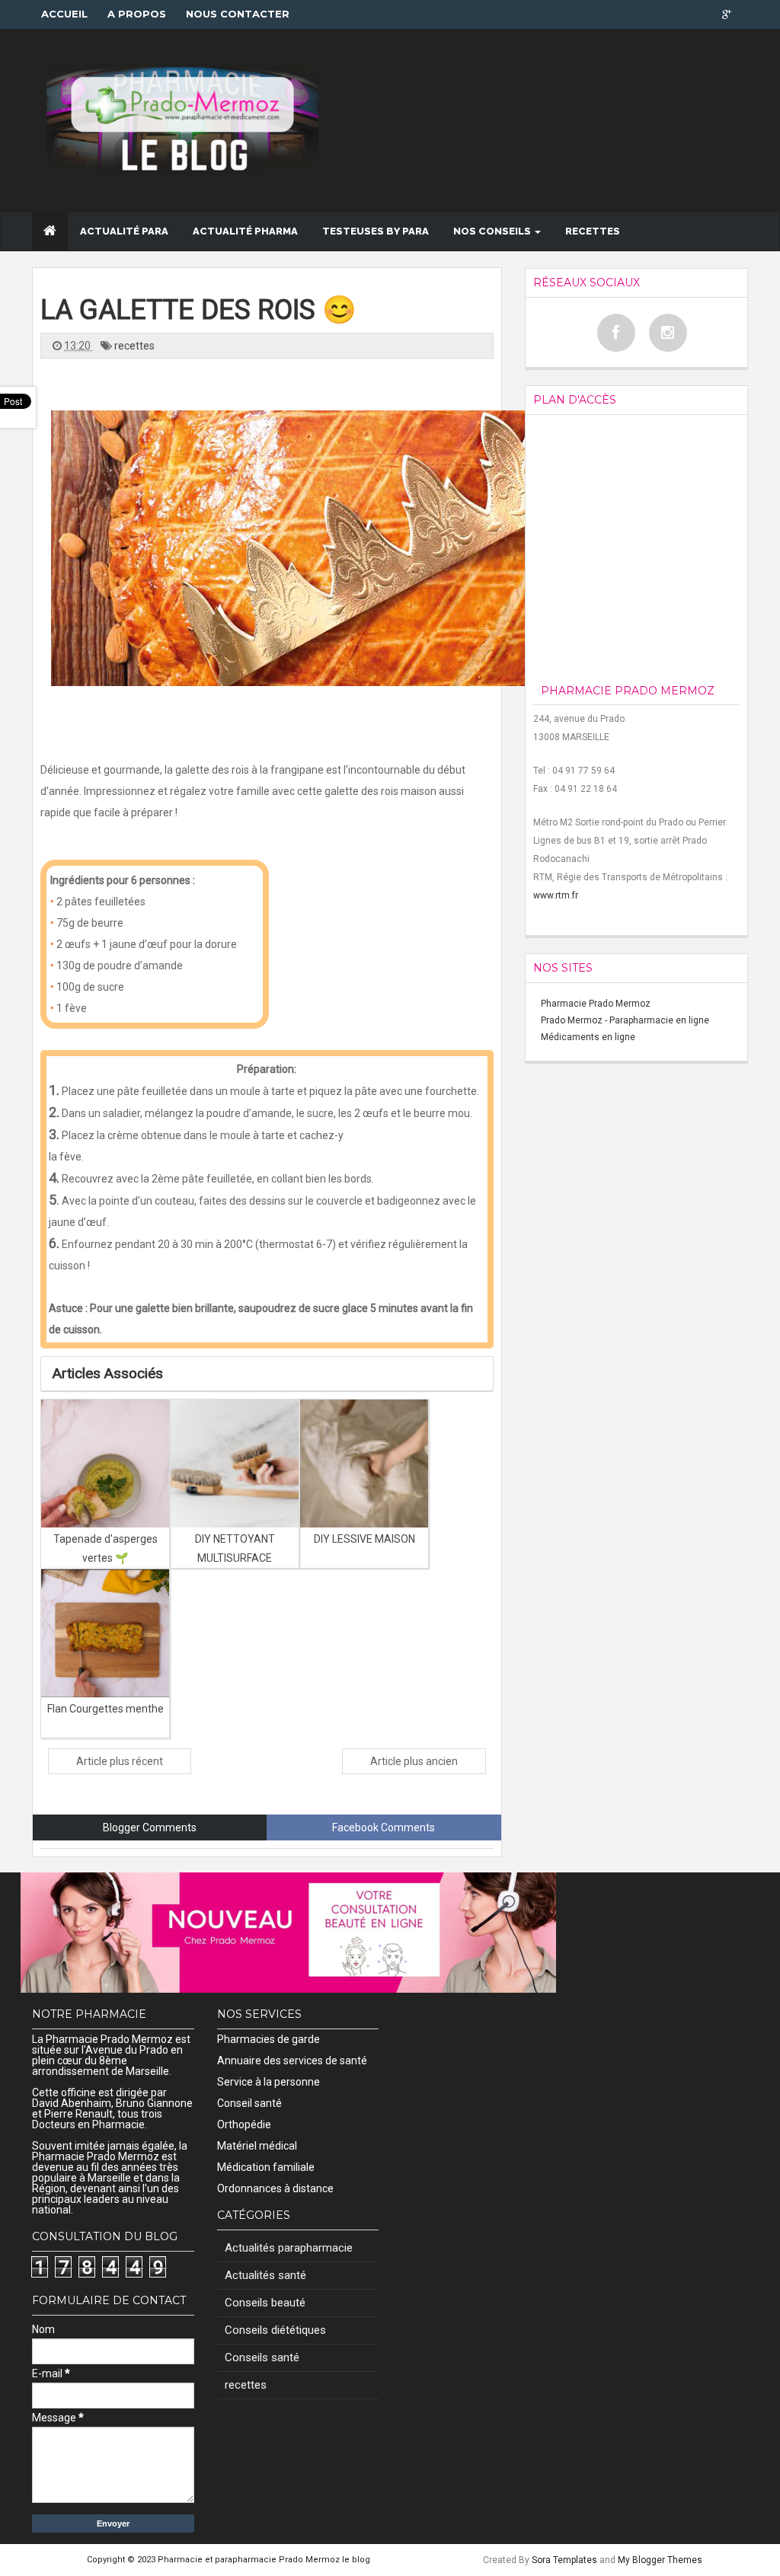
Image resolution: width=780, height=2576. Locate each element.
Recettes (593, 231)
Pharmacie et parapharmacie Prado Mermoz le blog (264, 2560)
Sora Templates (564, 2560)
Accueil (64, 14)
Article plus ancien (414, 1761)
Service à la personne (269, 2082)
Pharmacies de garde (269, 2039)
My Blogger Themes (660, 2560)
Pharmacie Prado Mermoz (596, 1004)
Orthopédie (244, 2124)
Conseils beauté (265, 2303)
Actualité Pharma (245, 231)
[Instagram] (668, 333)
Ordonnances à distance (275, 2188)
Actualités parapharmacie (289, 2248)
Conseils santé (262, 2357)
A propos (137, 14)
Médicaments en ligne (588, 1037)
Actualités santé (265, 2275)
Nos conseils (493, 231)
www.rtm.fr (556, 895)
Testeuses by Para (376, 231)
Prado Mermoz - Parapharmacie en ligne (625, 1020)
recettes (134, 346)
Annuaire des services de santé (292, 2060)
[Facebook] (616, 333)
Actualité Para (124, 231)
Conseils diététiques (275, 2330)
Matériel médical (257, 2146)
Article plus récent (120, 1761)
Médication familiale (266, 2167)
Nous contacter (238, 14)
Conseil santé (249, 2103)
